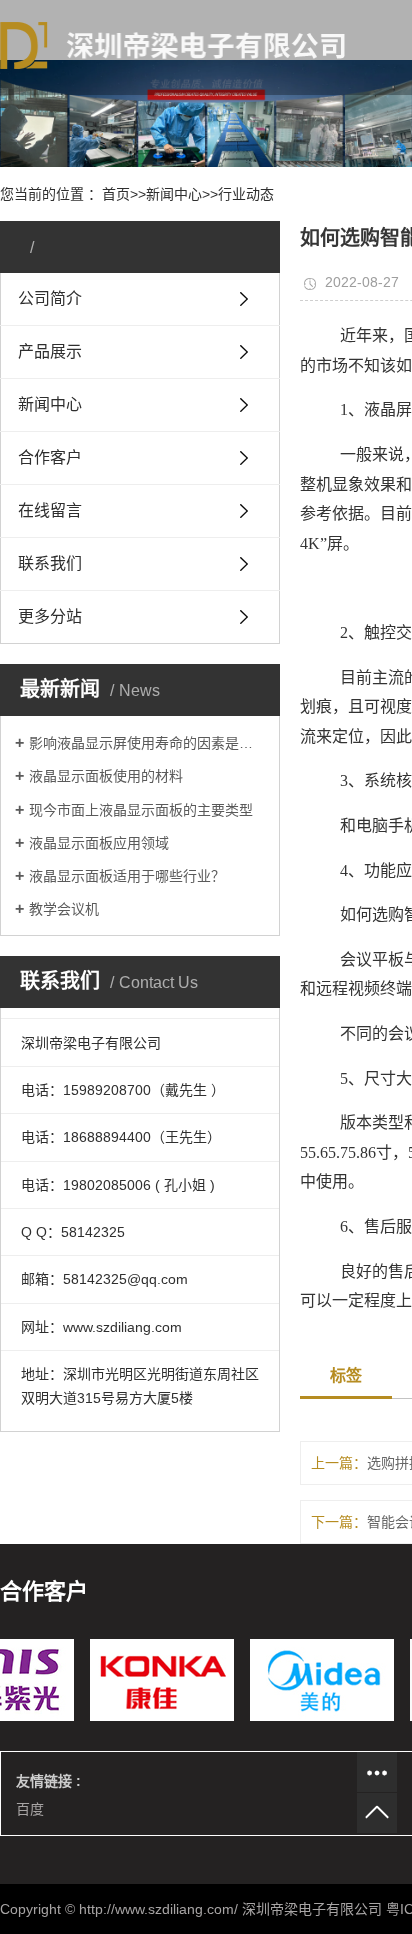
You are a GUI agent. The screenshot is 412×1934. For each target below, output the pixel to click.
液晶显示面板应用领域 (99, 843)
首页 (116, 194)
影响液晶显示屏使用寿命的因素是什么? (147, 743)
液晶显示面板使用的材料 (106, 776)
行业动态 (246, 194)
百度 (30, 1809)
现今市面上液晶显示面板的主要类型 (141, 810)
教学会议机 (64, 909)
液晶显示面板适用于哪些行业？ (127, 876)
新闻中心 (174, 194)
